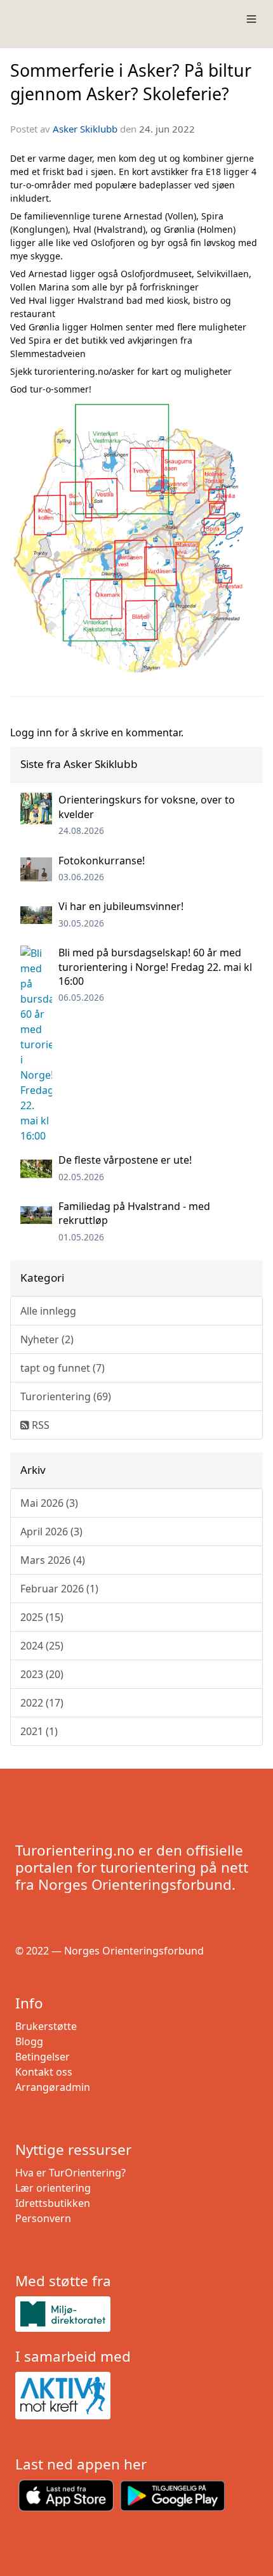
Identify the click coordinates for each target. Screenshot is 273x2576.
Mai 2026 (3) (49, 1503)
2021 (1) (39, 1731)
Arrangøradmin (53, 2087)
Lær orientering (53, 2188)
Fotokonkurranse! (102, 861)
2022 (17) (42, 1703)
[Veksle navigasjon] (251, 19)
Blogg (29, 2041)
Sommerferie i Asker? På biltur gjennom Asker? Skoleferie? (131, 82)
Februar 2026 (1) (59, 1589)
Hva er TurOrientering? (70, 2173)
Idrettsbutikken (53, 2203)
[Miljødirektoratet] (136, 2314)
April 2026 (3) (51, 1532)
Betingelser (43, 2057)
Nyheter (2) (47, 1339)
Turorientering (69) (66, 1396)
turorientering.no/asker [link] (84, 371)
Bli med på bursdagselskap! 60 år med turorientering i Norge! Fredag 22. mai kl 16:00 (155, 967)
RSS (39, 1425)
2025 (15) (42, 1617)
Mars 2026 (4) (53, 1560)
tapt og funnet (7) (63, 1368)
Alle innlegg (48, 1311)
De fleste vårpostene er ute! (125, 1160)
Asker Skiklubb (85, 129)
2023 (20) (42, 1674)
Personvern (43, 2218)
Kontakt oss (44, 2072)
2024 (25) (42, 1646)
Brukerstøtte (46, 2026)
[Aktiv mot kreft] (136, 2396)
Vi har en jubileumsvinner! (121, 906)
